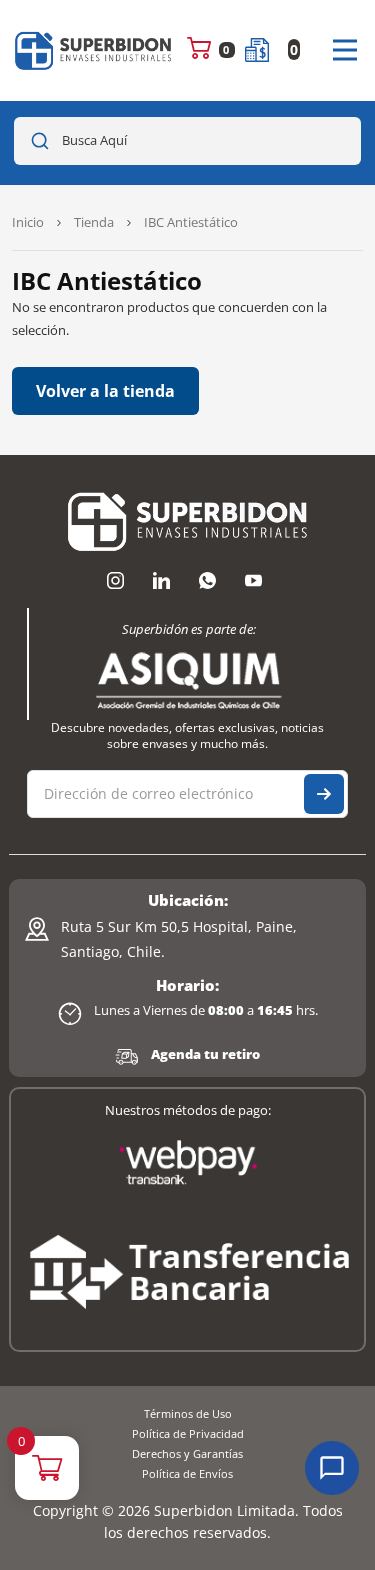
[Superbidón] (94, 50)
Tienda (94, 222)
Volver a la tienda (105, 391)
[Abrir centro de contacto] (332, 1468)
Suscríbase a (324, 794)
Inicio (28, 222)
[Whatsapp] (208, 580)
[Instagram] (116, 580)
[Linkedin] (162, 580)
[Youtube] (254, 580)
